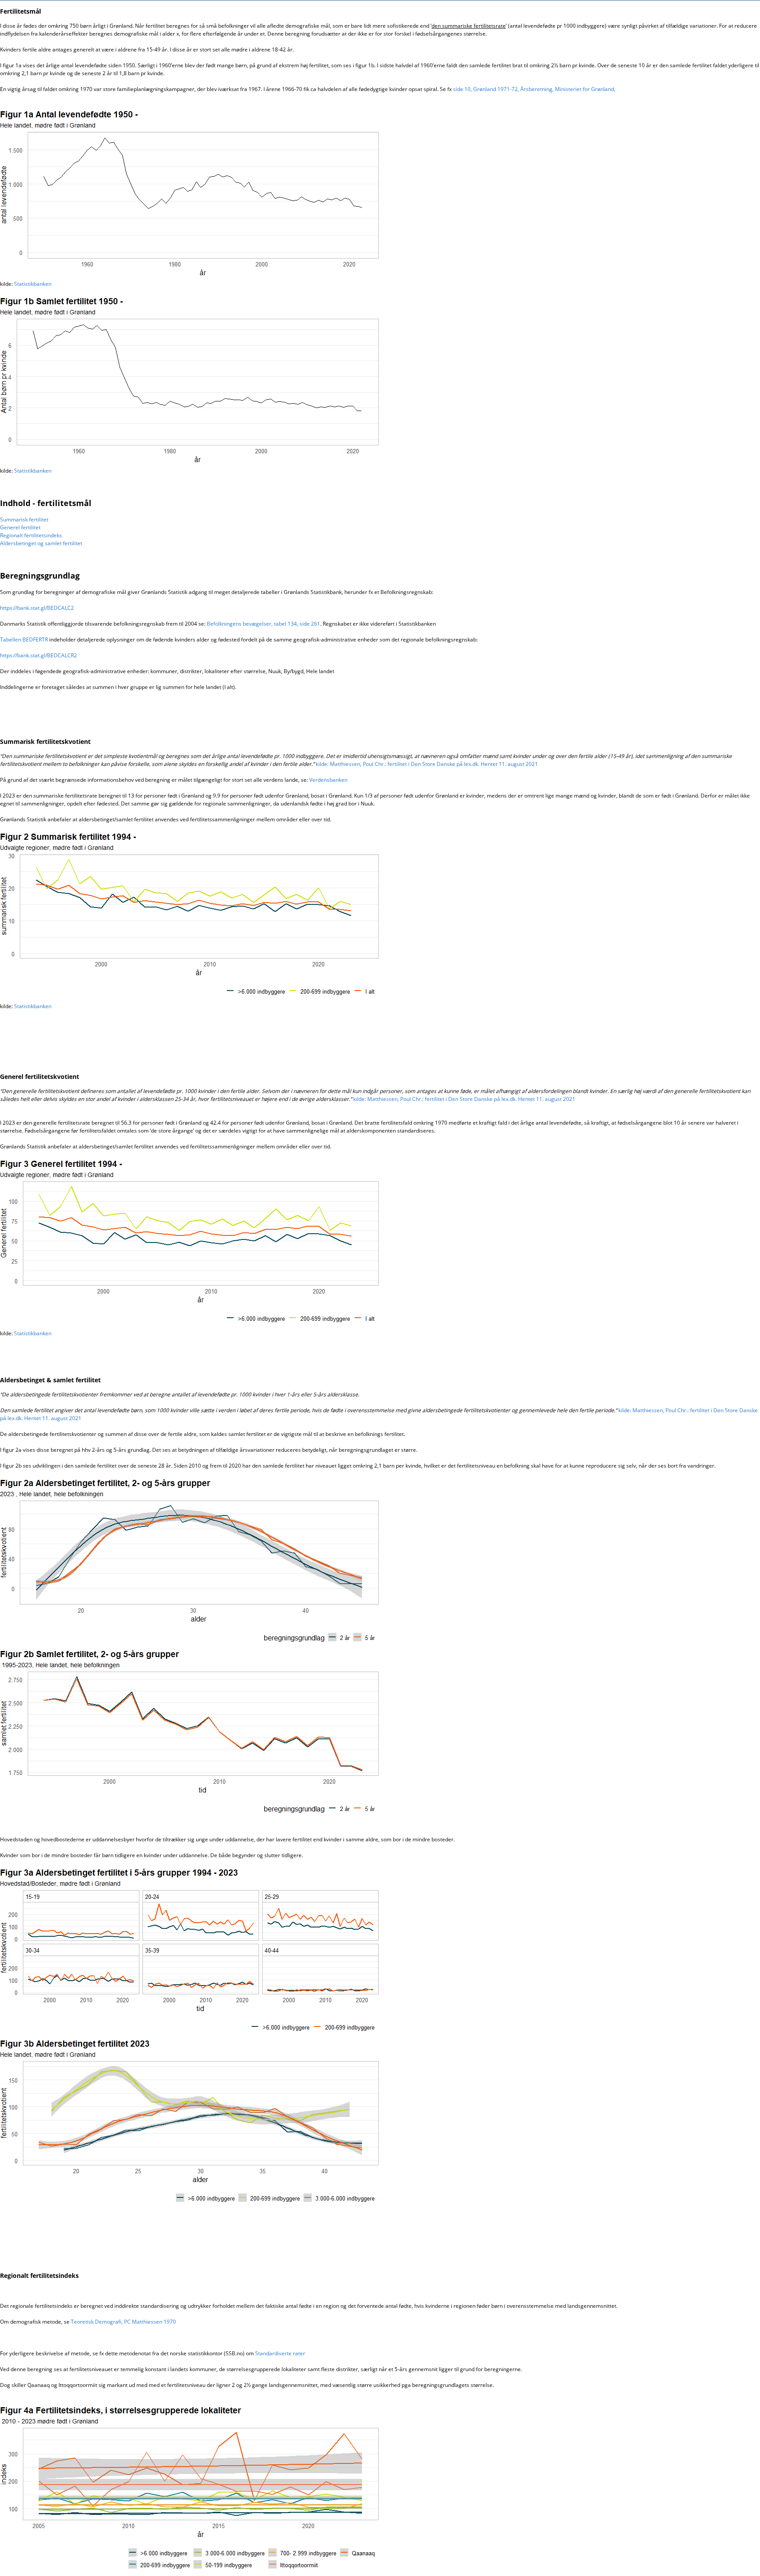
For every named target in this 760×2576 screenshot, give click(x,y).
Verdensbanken (328, 780)
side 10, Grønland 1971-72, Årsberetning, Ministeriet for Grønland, (534, 89)
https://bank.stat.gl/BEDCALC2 (37, 608)
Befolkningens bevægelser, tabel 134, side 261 (263, 624)
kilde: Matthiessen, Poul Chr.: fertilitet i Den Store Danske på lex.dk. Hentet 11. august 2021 (427, 764)
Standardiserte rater (280, 2353)
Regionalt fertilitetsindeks (31, 535)
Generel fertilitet (20, 527)
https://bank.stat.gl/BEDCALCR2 (38, 655)
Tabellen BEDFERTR (24, 639)
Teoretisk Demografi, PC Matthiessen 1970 (123, 2322)
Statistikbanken (33, 284)
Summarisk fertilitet (24, 519)
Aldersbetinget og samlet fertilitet (41, 543)
